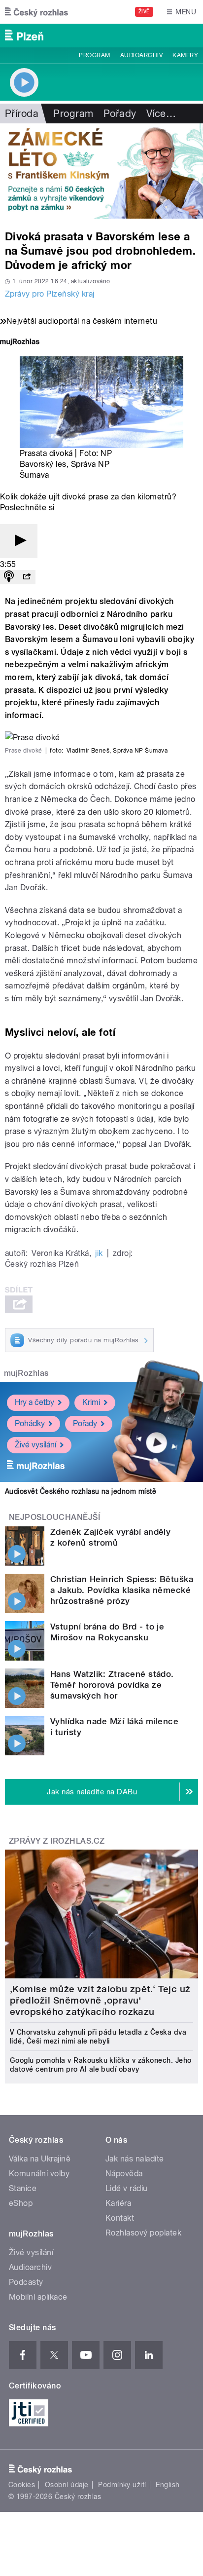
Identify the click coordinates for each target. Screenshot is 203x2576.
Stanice (23, 2188)
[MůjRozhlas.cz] (20, 343)
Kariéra (118, 2203)
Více (161, 114)
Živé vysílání (35, 1445)
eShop (21, 2203)
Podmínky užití (122, 2485)
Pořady (120, 114)
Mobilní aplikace (38, 2297)
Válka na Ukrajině (40, 2159)
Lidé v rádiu (127, 2188)
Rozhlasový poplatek (143, 2233)
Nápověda (124, 2174)
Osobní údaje (67, 2485)
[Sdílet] (27, 577)
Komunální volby (39, 2174)
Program (94, 55)
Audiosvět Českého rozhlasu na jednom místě (81, 1491)
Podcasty (26, 2282)
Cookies (22, 2485)
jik (99, 1253)
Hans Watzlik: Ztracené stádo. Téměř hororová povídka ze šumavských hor (112, 1685)
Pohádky (30, 1423)
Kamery (185, 55)
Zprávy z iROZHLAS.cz (57, 1841)
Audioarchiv (141, 55)
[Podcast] (9, 577)
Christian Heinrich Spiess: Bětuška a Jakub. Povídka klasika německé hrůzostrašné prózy (122, 1590)
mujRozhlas (26, 1373)
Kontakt (120, 2218)
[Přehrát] (19, 541)
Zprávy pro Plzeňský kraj (50, 294)
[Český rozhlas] (36, 12)
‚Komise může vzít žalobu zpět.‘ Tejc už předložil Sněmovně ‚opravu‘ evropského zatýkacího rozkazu (100, 2000)
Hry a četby (34, 1402)
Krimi (91, 1402)
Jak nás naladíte (135, 2159)
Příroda (22, 114)
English (168, 2485)
